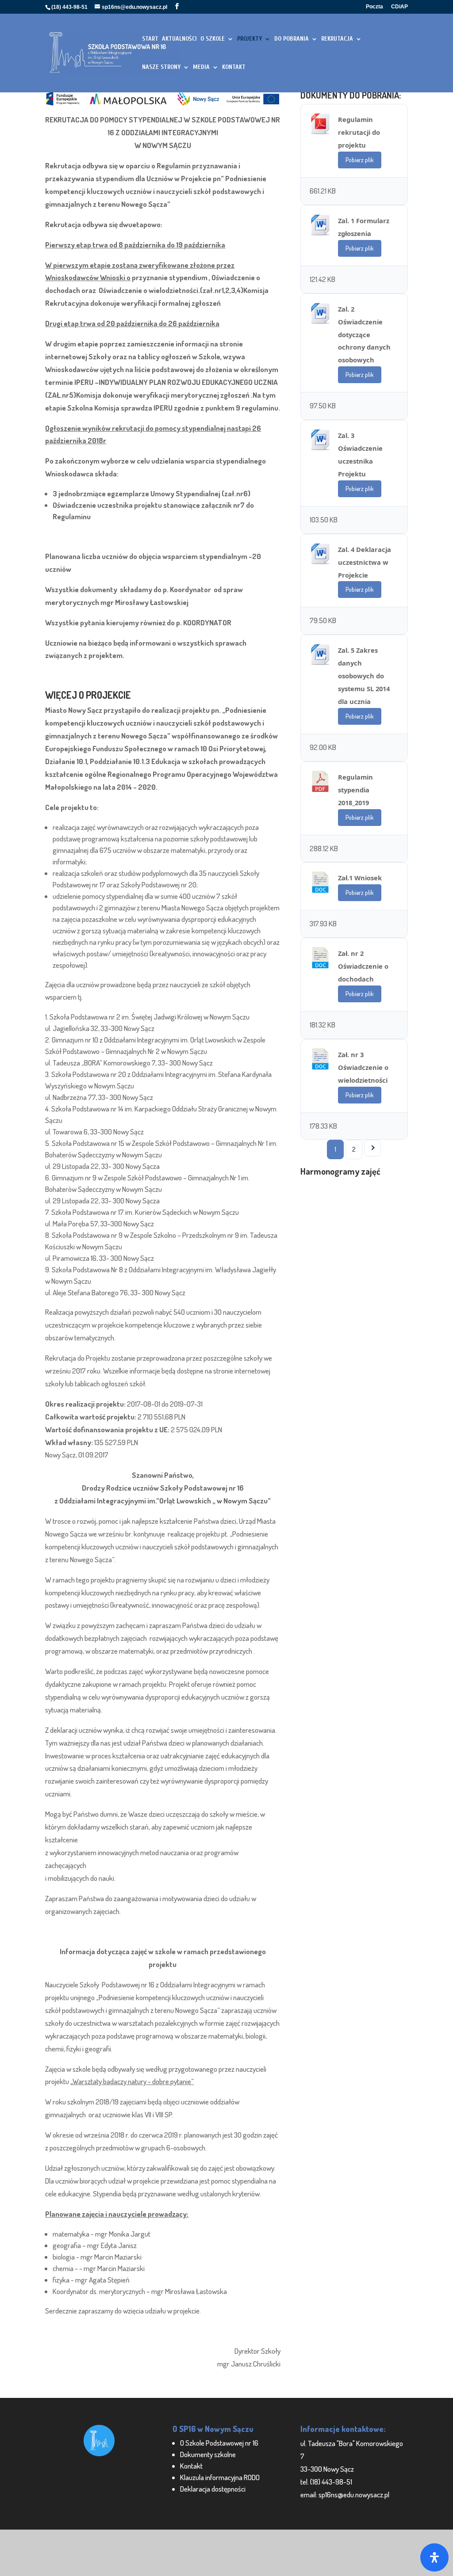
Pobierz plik (360, 160)
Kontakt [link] (191, 2466)
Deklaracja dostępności (213, 2489)
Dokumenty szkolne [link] (208, 2454)
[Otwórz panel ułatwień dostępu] (434, 2557)
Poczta (374, 7)
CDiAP (399, 7)
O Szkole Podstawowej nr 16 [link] (219, 2443)
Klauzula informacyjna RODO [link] (220, 2477)
